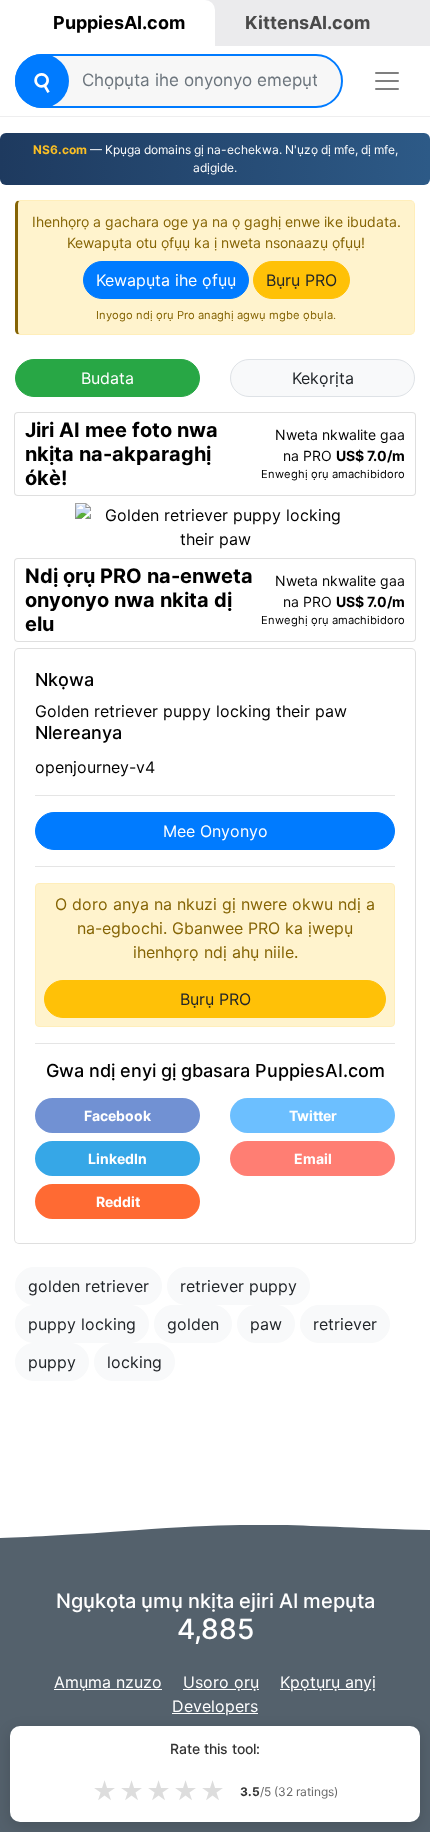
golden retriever (88, 1286)
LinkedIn (117, 1158)
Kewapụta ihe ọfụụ (166, 280)
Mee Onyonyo (215, 831)
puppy (52, 1362)
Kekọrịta (323, 378)
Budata (107, 378)
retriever (345, 1324)
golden (193, 1324)
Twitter (313, 1115)
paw (266, 1324)
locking (134, 1362)
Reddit (118, 1201)
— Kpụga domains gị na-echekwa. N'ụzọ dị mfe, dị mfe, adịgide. (215, 158)
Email (313, 1158)
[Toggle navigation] (387, 81)
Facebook (117, 1115)
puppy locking (82, 1324)
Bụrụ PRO (301, 280)
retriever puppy (238, 1286)
